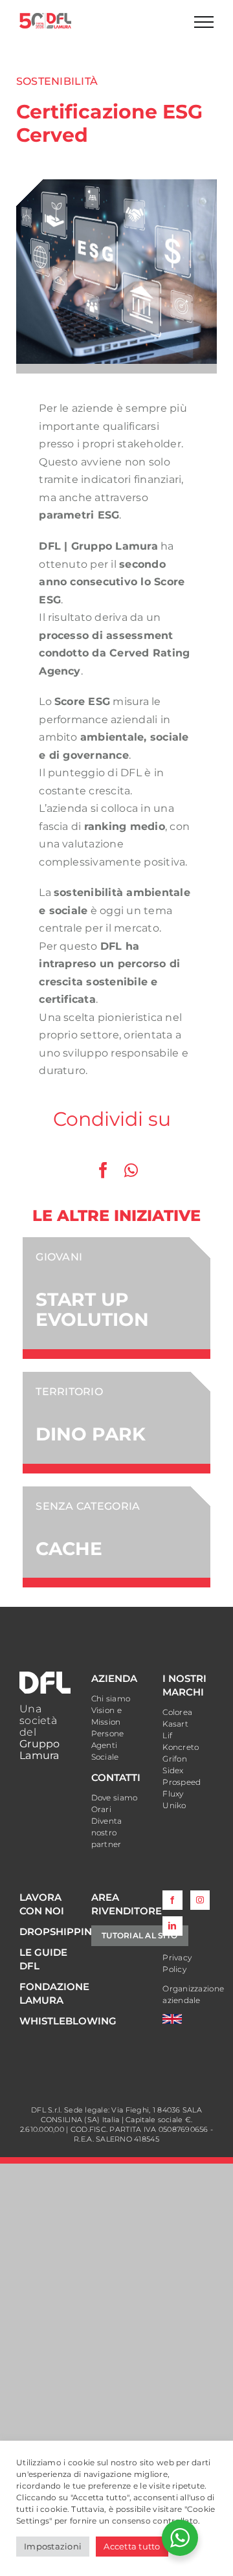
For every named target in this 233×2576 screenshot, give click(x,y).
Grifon (175, 1759)
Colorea (177, 1712)
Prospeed (182, 1782)
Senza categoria (88, 1506)
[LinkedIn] (172, 1926)
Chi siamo (111, 1698)
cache (69, 1549)
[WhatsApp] (131, 1170)
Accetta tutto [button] (132, 2546)
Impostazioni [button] (53, 2546)
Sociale (105, 1757)
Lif (167, 1735)
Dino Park (91, 1434)
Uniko (174, 1805)
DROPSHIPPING (60, 1932)
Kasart (175, 1724)
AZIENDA (114, 1678)
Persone (108, 1733)
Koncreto (181, 1747)
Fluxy (173, 1794)
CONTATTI (116, 1777)
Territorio (69, 1392)
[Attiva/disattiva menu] (204, 22)
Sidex (173, 1770)
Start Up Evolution (92, 1309)
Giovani (59, 1257)
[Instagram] (200, 1900)
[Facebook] (103, 1170)
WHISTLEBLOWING (68, 2021)
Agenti (105, 1745)
